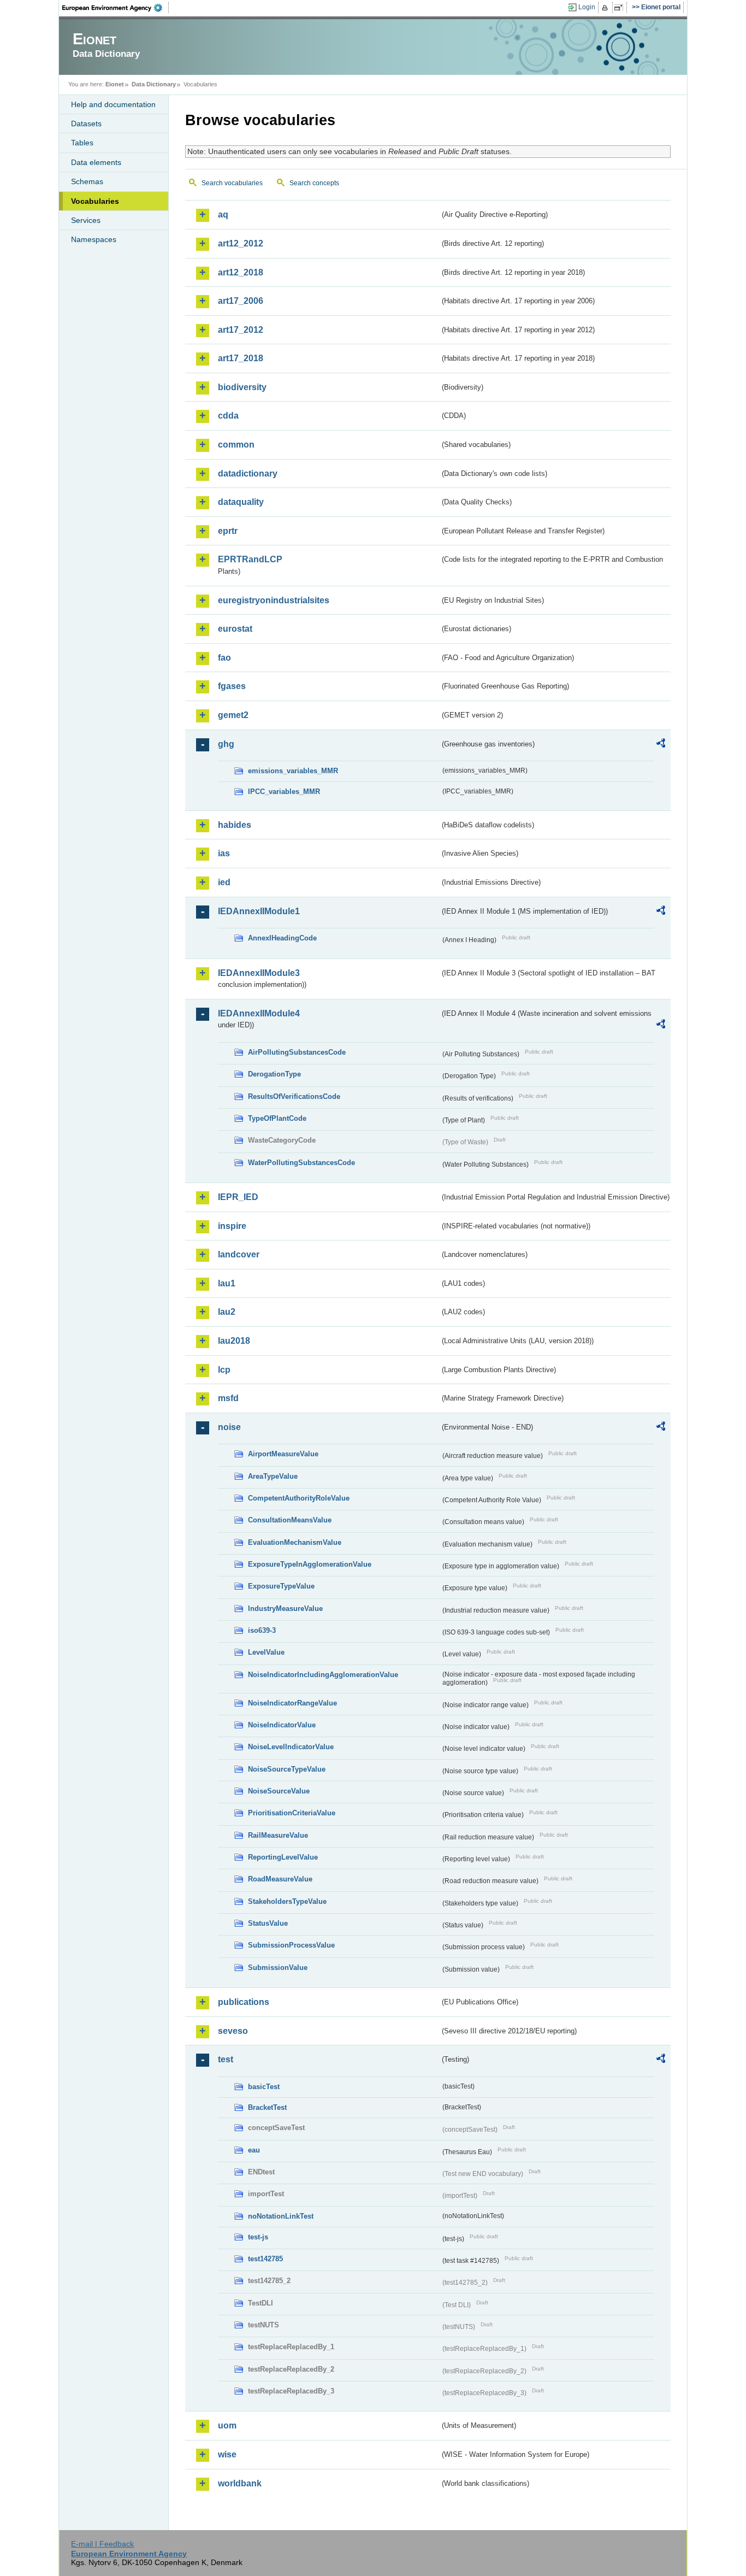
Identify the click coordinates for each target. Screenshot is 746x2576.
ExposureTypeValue (281, 1586)
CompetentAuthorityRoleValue (299, 1498)
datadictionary (248, 474)
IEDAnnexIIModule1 (259, 911)
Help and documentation (113, 104)
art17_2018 (241, 358)
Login (587, 7)
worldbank (240, 2483)
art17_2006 (241, 301)
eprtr (228, 531)
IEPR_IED (238, 1197)
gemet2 (233, 715)
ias (224, 853)
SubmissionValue (278, 1968)
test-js (258, 2237)
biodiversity (242, 387)
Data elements (96, 162)
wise (227, 2454)
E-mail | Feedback (102, 2544)
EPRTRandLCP (250, 559)
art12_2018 (241, 272)
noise (229, 1427)
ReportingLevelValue (283, 1857)
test (226, 2059)
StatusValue (268, 1923)
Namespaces (94, 239)
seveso (233, 2031)
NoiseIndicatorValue (282, 1725)
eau (254, 2150)
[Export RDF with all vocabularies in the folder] (661, 745)
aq (223, 214)
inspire (232, 1226)
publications (244, 2002)
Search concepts (314, 183)
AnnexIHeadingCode (282, 938)
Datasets (86, 123)
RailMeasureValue (278, 1835)
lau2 (227, 1312)
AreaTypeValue (273, 1476)
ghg (226, 744)
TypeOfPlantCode (277, 1118)
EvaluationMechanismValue (295, 1542)
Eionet (115, 84)
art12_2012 (241, 243)
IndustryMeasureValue (285, 1608)
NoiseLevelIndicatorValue (291, 1747)
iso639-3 (262, 1630)
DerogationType (274, 1074)
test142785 (265, 2259)
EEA (116, 8)
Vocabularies (95, 201)
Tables (82, 143)
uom (227, 2425)
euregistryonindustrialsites (274, 600)
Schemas (87, 181)
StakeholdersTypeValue (287, 1901)
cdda (228, 416)
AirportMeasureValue (283, 1454)
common (236, 445)
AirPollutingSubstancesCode (297, 1052)
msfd (228, 1398)
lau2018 (234, 1341)
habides (235, 825)
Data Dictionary (154, 84)
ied (224, 882)
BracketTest (267, 2107)
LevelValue (266, 1652)
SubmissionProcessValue (291, 1945)
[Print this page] (606, 8)
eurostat (235, 629)
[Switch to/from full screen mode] (621, 8)
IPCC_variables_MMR (284, 792)
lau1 (227, 1283)
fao (224, 658)
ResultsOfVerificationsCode (294, 1096)
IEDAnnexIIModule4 (259, 1013)
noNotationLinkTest (281, 2216)
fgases (232, 686)
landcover (239, 1254)
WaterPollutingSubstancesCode (301, 1163)
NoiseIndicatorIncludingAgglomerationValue (323, 1675)
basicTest (264, 2087)
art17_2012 (241, 330)
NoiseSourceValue (279, 1791)
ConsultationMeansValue (290, 1520)
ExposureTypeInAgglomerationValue (310, 1564)
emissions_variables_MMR (293, 771)
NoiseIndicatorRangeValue (292, 1703)
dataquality (241, 502)
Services (86, 220)
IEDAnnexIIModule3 (259, 973)
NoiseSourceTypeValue (287, 1769)
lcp (224, 1370)
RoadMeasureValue (280, 1879)
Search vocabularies (232, 183)
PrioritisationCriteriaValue (292, 1813)
